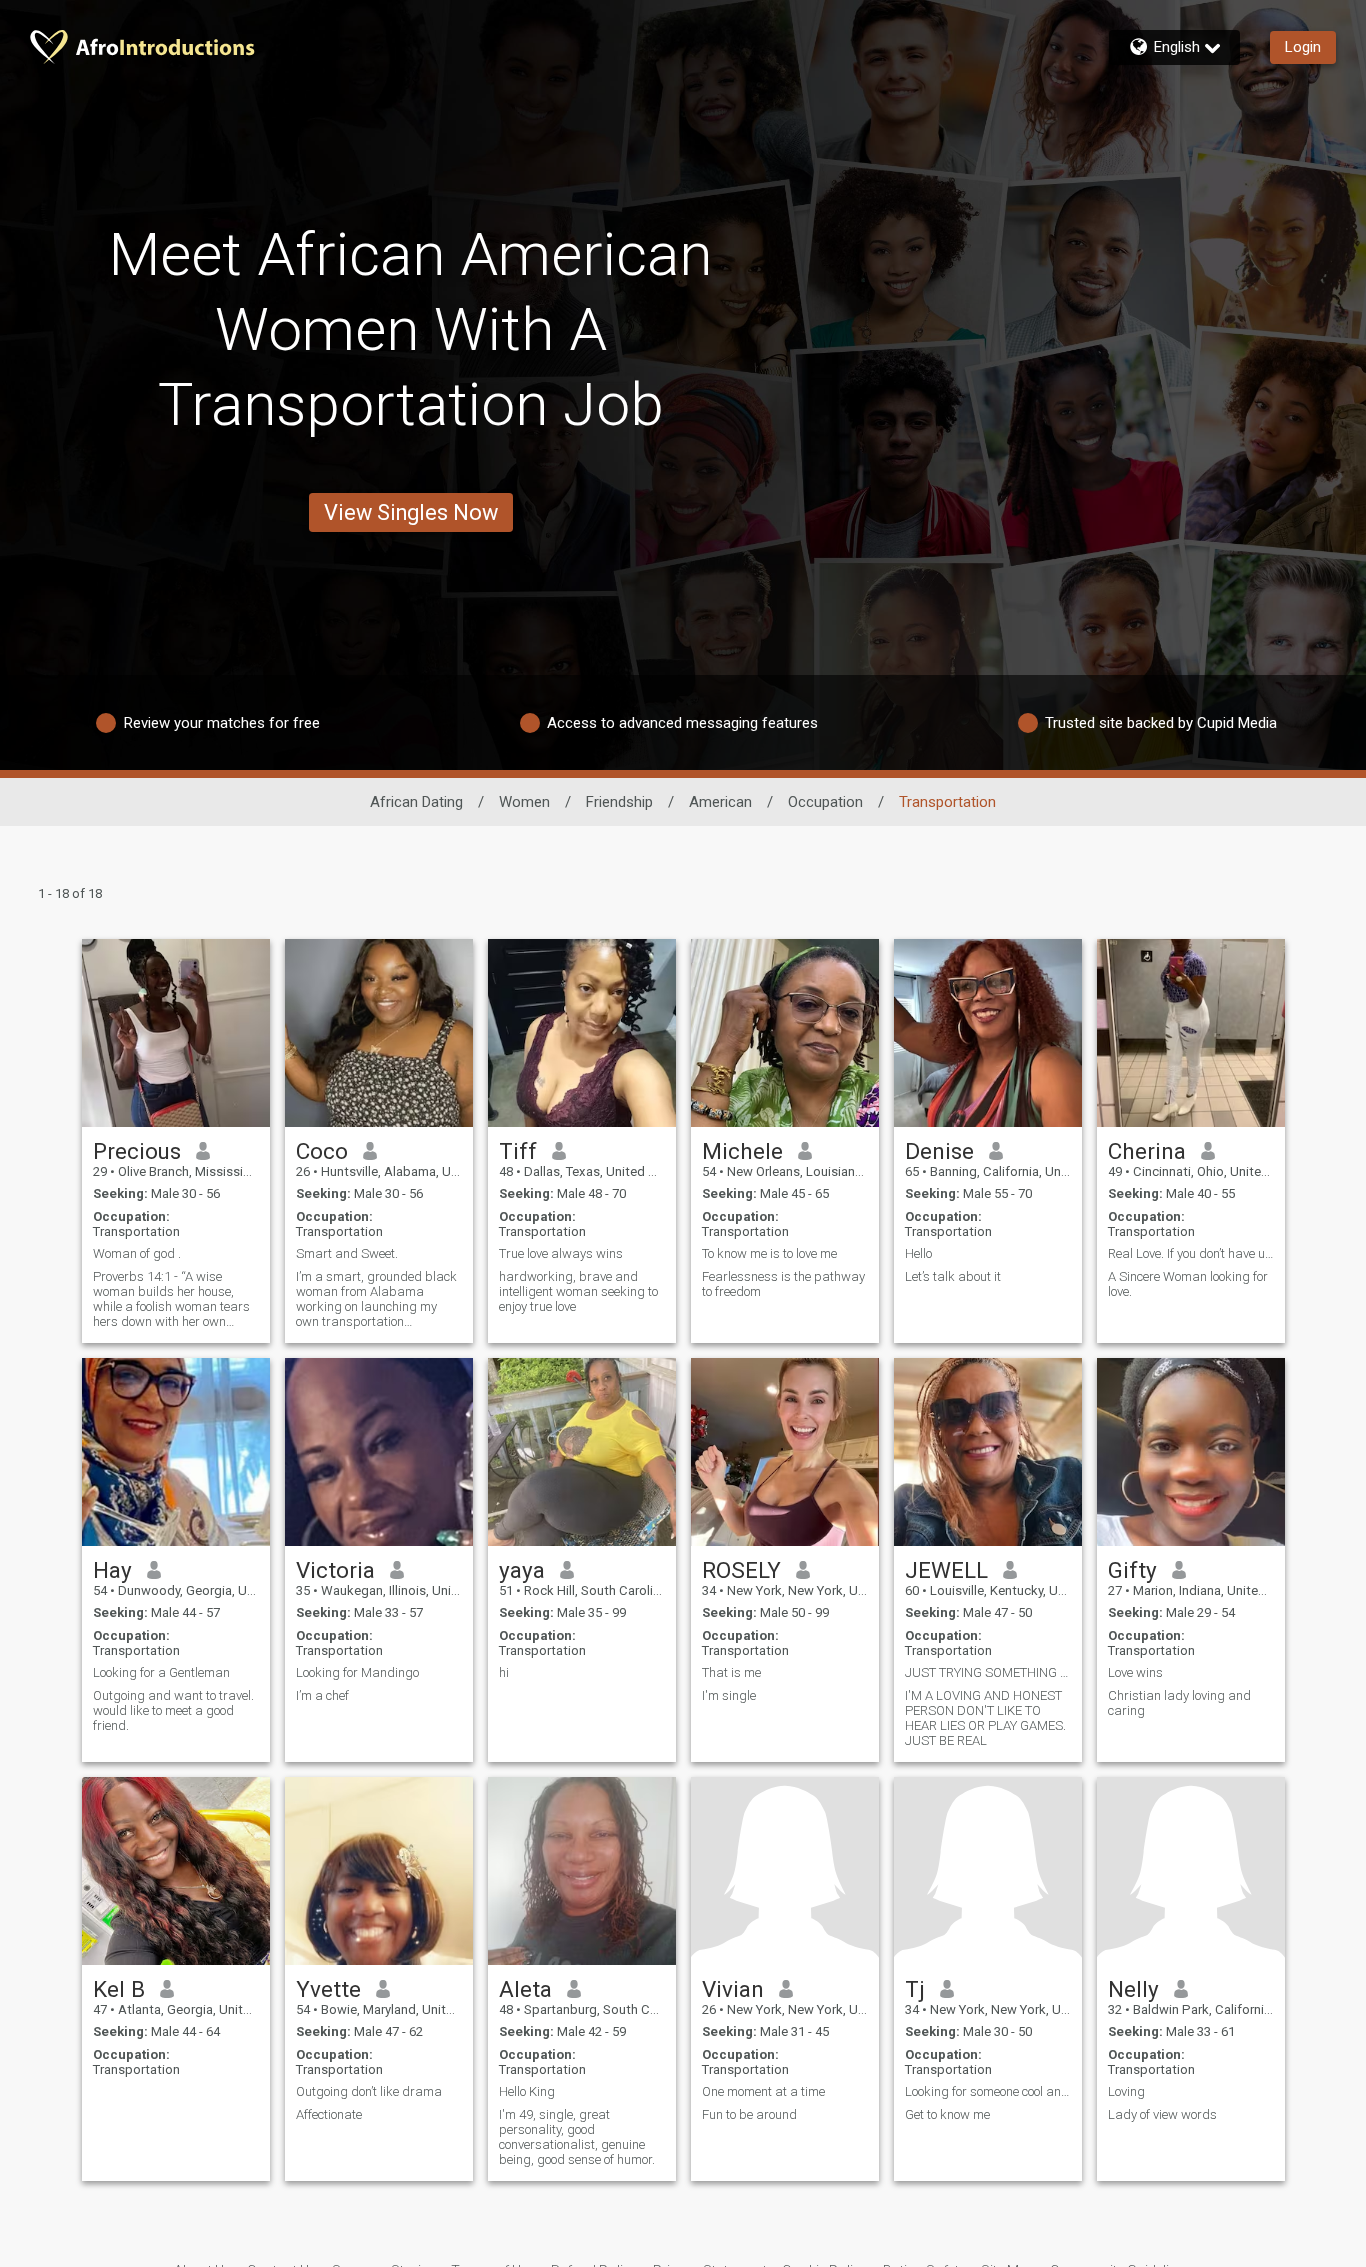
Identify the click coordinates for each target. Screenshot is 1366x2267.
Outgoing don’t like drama (369, 2091)
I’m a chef (322, 1695)
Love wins (1135, 1672)
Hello (918, 1253)
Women (524, 802)
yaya (522, 1570)
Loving (1126, 2091)
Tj (915, 1989)
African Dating (416, 802)
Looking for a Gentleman (161, 1672)
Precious (137, 1151)
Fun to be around (749, 2114)
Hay (112, 1570)
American (720, 802)
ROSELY (741, 1570)
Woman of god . (137, 1253)
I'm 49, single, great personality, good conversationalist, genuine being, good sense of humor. (577, 2137)
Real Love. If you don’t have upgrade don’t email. (1191, 1253)
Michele (742, 1151)
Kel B (119, 1989)
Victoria (335, 1570)
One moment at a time (763, 2091)
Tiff (518, 1151)
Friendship (619, 802)
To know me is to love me (769, 1253)
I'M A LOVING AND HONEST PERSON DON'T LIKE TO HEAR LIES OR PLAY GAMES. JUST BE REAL (985, 1718)
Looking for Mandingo (357, 1672)
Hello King (527, 2091)
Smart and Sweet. (347, 1253)
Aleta (525, 1989)
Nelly (1133, 1989)
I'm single (729, 1695)
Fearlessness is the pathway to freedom (783, 1284)
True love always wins (561, 1253)
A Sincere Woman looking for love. (1188, 1284)
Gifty (1132, 1570)
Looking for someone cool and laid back (988, 2091)
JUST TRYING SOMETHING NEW (988, 1672)
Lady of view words (1162, 2114)
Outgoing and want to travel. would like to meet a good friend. (173, 1710)
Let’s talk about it (953, 1276)
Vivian (733, 1989)
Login (1303, 47)
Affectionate (329, 2114)
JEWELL (946, 1570)
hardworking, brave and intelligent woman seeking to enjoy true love (578, 1291)
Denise (939, 1151)
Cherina (1147, 1151)
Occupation (825, 802)
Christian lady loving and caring (1179, 1703)
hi (504, 1672)
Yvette (328, 1989)
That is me (731, 1672)
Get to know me (947, 2114)
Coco (322, 1151)
